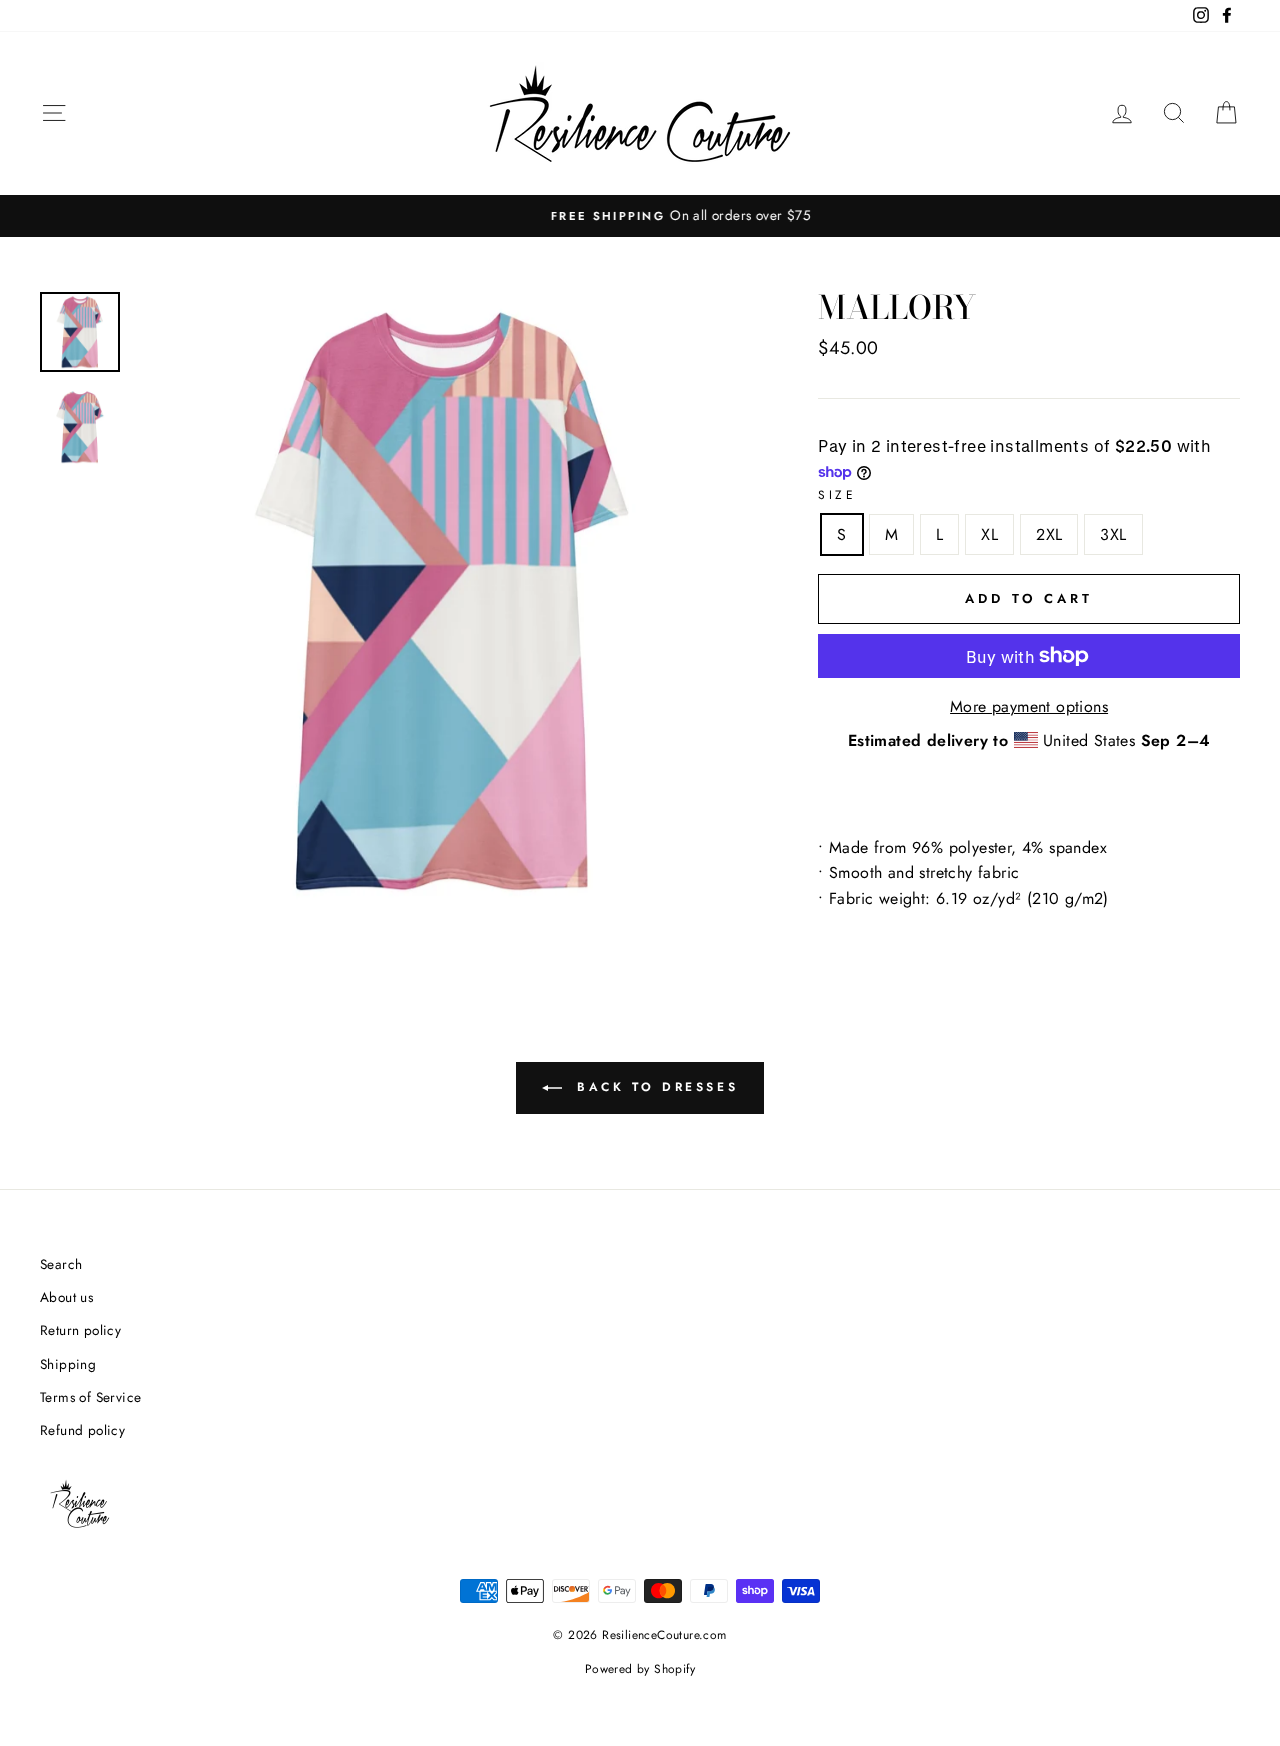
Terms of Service (90, 1397)
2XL (1049, 534)
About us (66, 1297)
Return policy (80, 1330)
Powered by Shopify (640, 1669)
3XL (1113, 534)
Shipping (68, 1364)
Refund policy (82, 1430)
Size (837, 495)
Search (61, 1264)
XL (989, 534)
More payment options (1029, 706)
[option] (640, 216)
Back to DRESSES (654, 1087)
